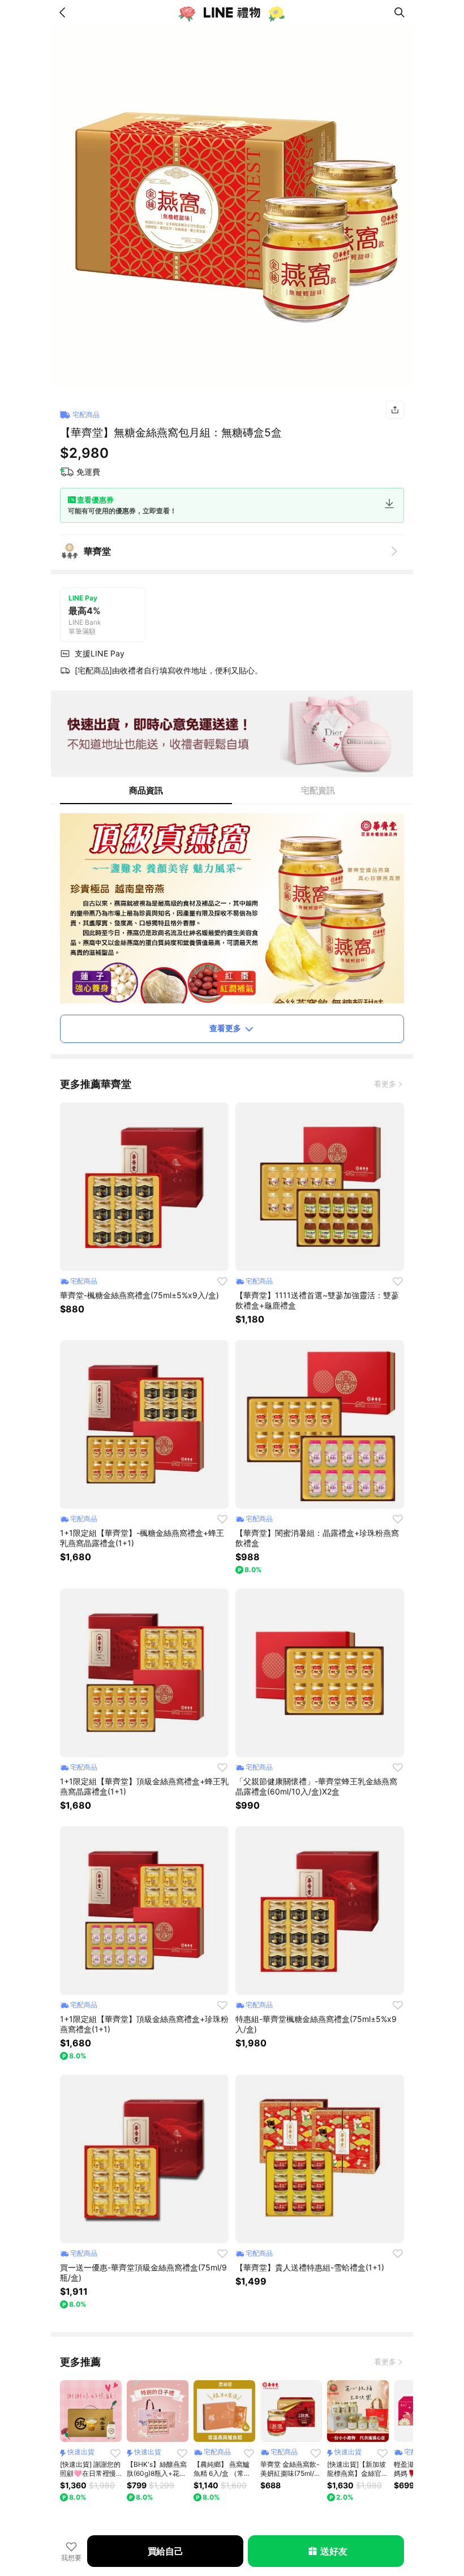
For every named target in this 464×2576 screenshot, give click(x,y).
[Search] (399, 12)
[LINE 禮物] (232, 12)
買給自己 (166, 2551)
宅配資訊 (318, 790)
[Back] (65, 12)
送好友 (334, 2551)
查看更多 (225, 1028)
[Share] (395, 410)
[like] (222, 1281)
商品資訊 (146, 790)
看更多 (385, 1084)
